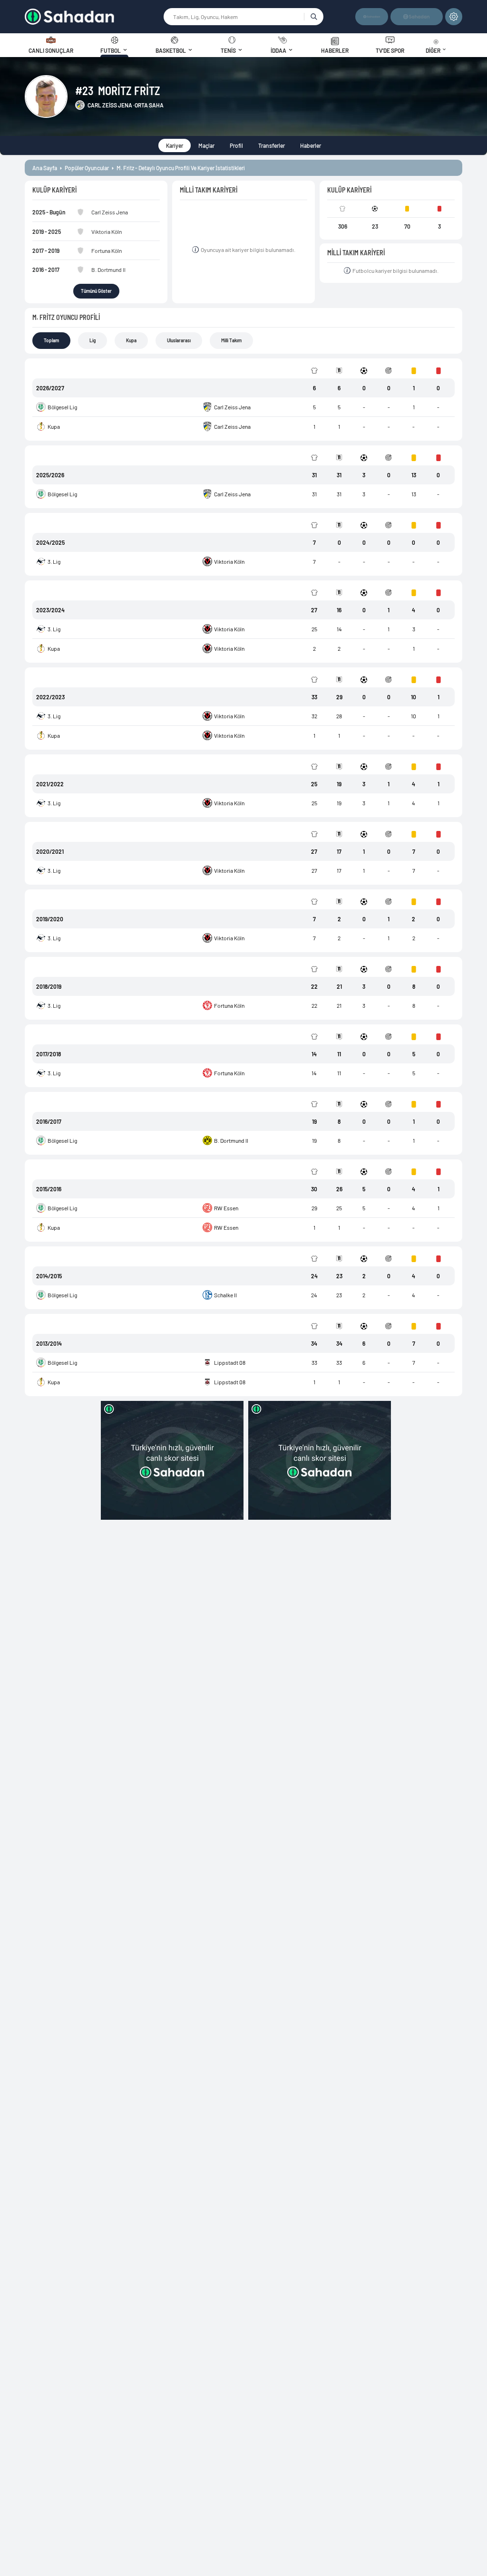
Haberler (311, 145)
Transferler (272, 145)
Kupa (131, 340)
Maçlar (206, 145)
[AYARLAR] (454, 17)
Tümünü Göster (96, 291)
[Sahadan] (94, 17)
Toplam (51, 340)
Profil (236, 145)
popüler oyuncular (87, 168)
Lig (93, 340)
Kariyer (175, 145)
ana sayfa (45, 168)
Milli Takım (231, 340)
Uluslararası (179, 340)
